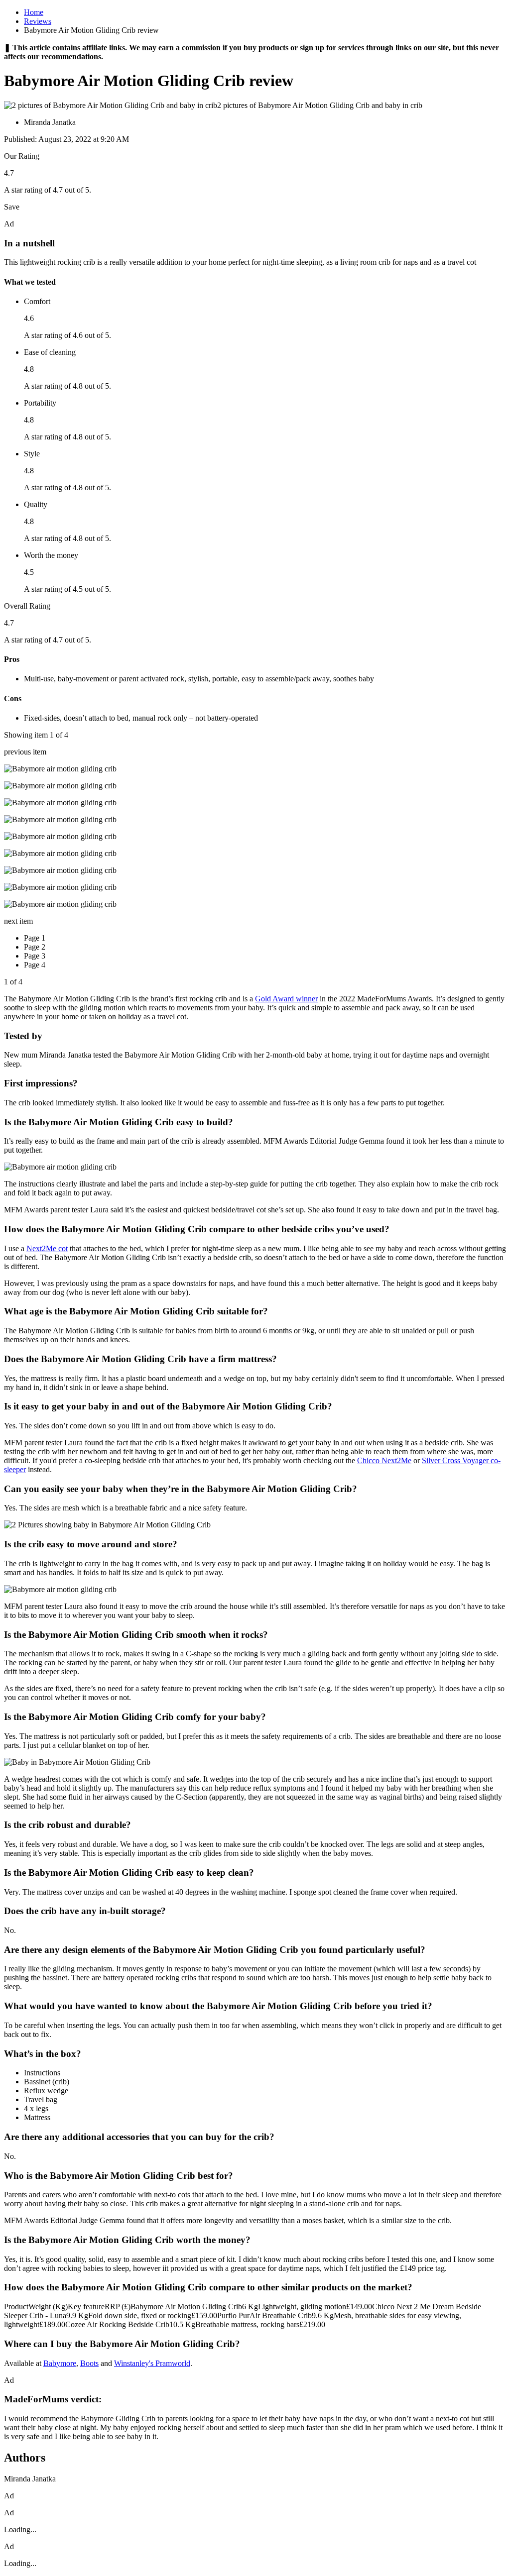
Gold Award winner (286, 999)
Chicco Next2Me (384, 1460)
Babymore (60, 2363)
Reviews (38, 21)
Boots (89, 2363)
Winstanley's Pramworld (152, 2363)
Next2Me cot (47, 1248)
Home (34, 12)
